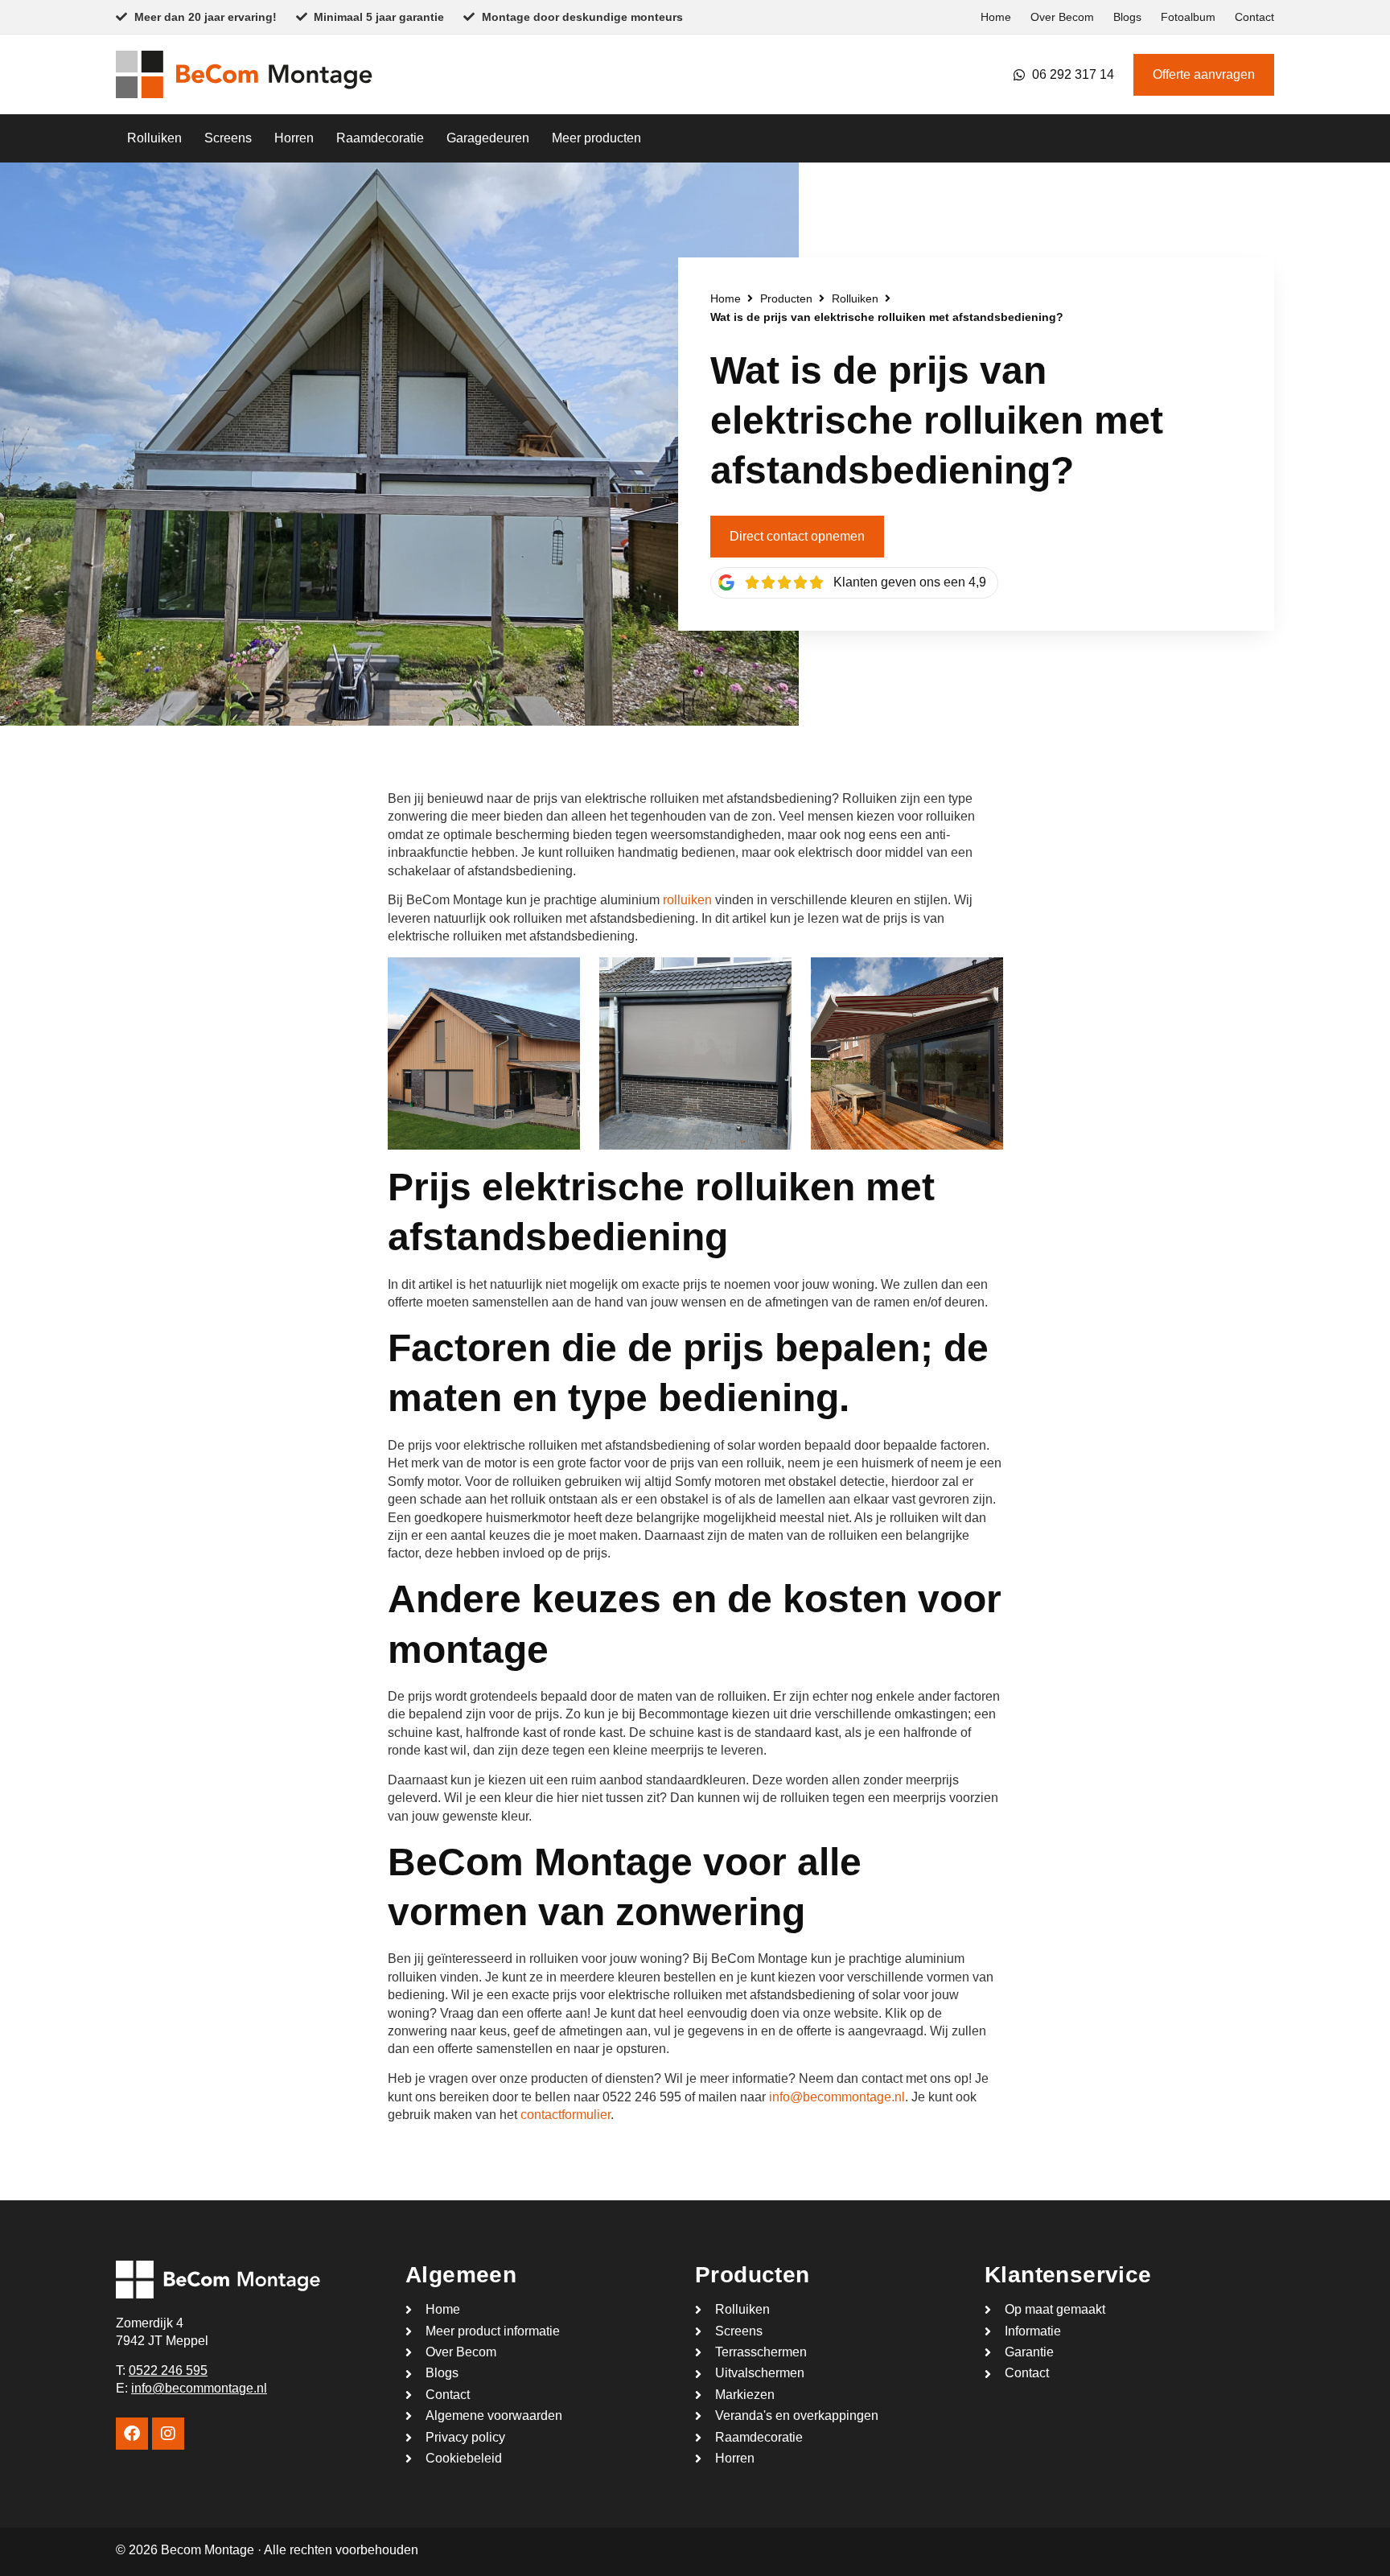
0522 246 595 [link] (168, 2370)
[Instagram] (168, 2434)
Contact (1254, 17)
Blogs (1127, 17)
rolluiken (687, 900)
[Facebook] (132, 2434)
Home (996, 17)
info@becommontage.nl (837, 2097)
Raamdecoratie (380, 138)
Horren (294, 138)
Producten (786, 298)
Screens (228, 138)
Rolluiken (154, 138)
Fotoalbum (1188, 17)
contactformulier (565, 2115)
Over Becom (1062, 17)
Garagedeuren (488, 138)
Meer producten (596, 138)
